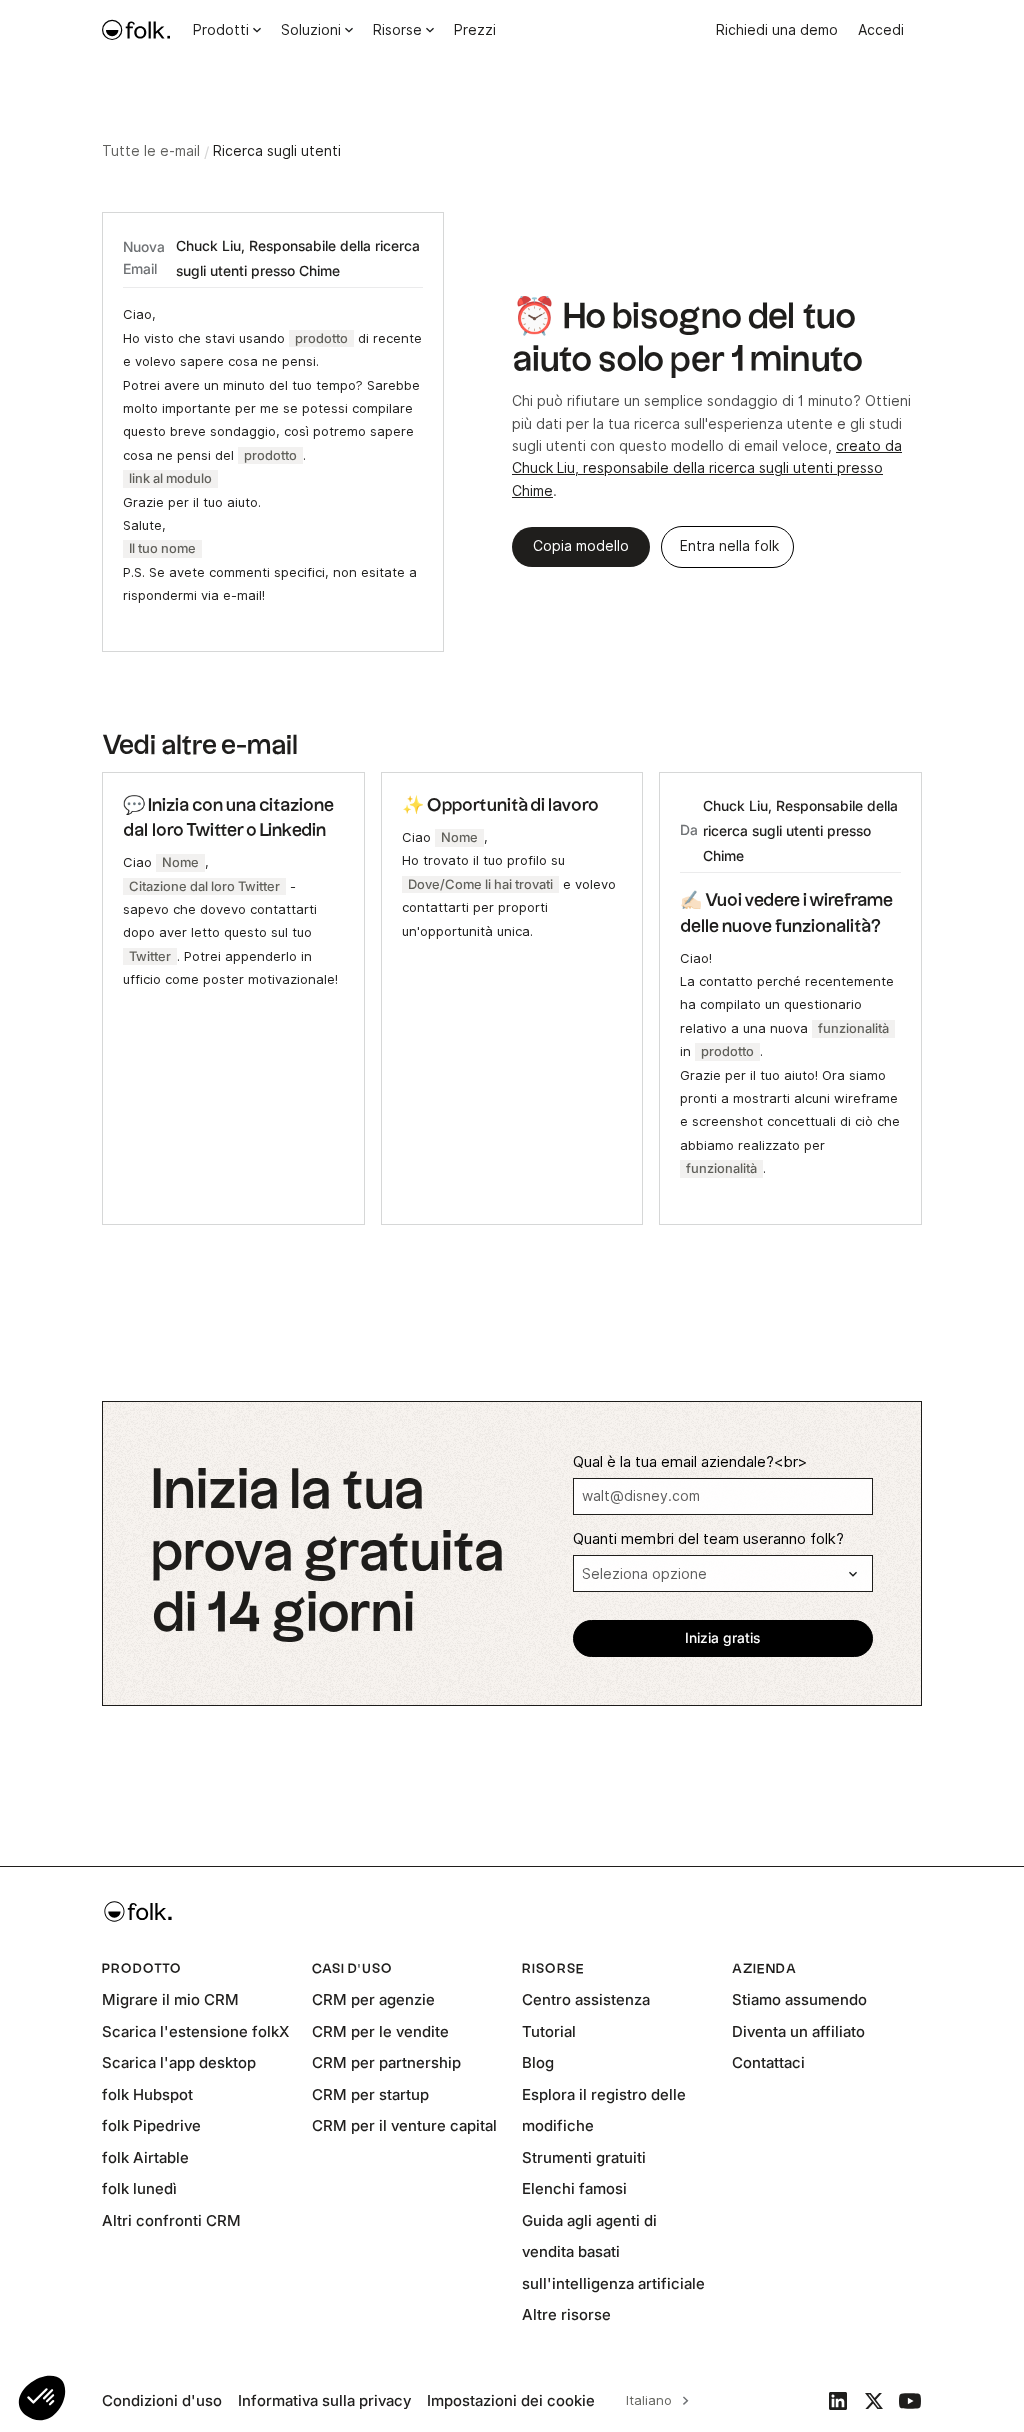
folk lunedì (139, 2188)
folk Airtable (145, 2157)
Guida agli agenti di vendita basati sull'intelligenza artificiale (613, 2252)
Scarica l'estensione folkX (195, 2031)
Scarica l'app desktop (179, 2062)
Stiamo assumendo (799, 1999)
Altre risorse (566, 2314)
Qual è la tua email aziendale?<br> (690, 1462)
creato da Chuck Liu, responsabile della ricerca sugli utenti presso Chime (707, 468)
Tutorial (549, 2031)
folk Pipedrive (151, 2125)
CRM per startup (370, 2094)
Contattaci (768, 2062)
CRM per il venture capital (404, 2125)
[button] (42, 2398)
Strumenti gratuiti (584, 2157)
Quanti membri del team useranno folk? (708, 1539)
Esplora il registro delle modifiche (604, 2110)
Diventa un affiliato (798, 2031)
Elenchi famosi (574, 2188)
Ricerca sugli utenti (277, 151)
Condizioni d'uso (162, 2400)
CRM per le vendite (380, 2031)
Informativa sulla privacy (324, 2400)
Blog (538, 2062)
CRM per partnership (386, 2062)
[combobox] (654, 2401)
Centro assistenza (586, 1999)
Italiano (649, 2400)
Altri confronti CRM (171, 2220)
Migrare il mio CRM (170, 1999)
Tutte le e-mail (151, 151)
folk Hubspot (147, 2094)
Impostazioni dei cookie (511, 2400)
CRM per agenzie (373, 1999)
